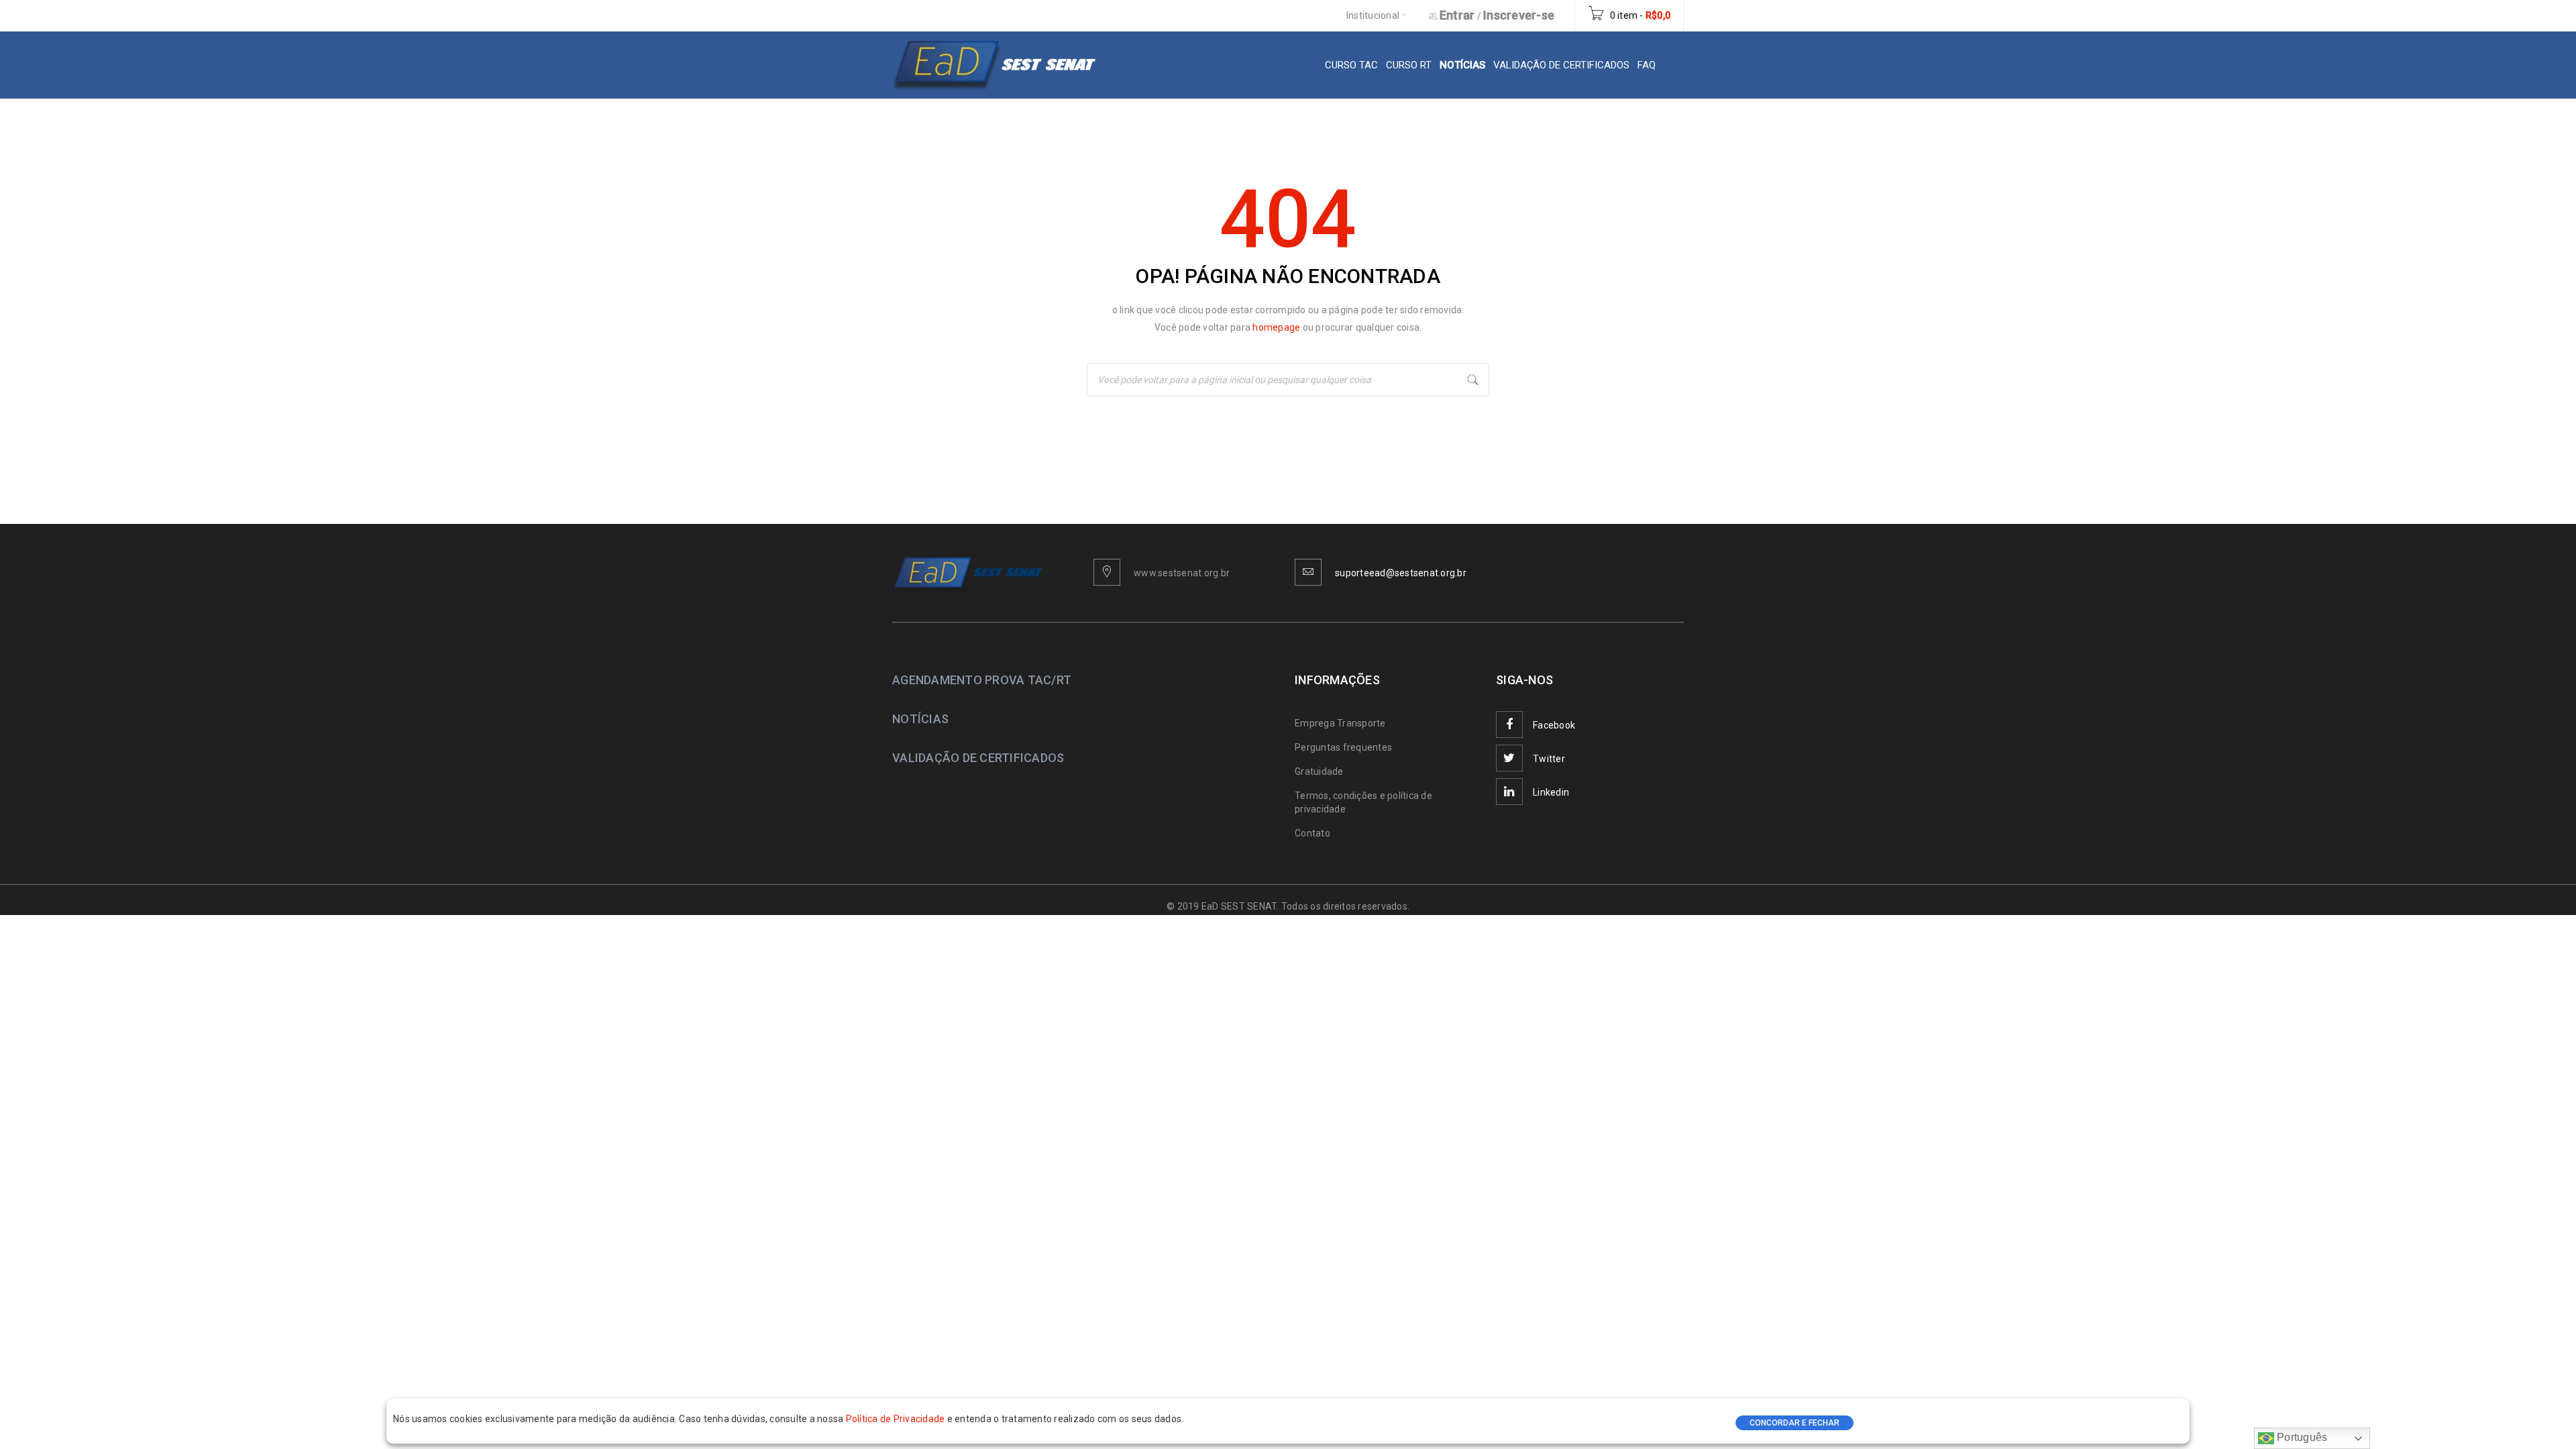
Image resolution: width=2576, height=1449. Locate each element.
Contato (1312, 833)
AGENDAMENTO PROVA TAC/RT (982, 680)
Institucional (1373, 15)
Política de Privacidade (897, 1419)
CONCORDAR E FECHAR (1794, 1423)
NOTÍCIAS (920, 719)
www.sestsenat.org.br (1182, 573)
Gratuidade (1319, 771)
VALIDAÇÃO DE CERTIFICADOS (978, 758)
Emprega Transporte (1340, 723)
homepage (1277, 327)
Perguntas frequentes (1343, 747)
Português (2301, 1437)
